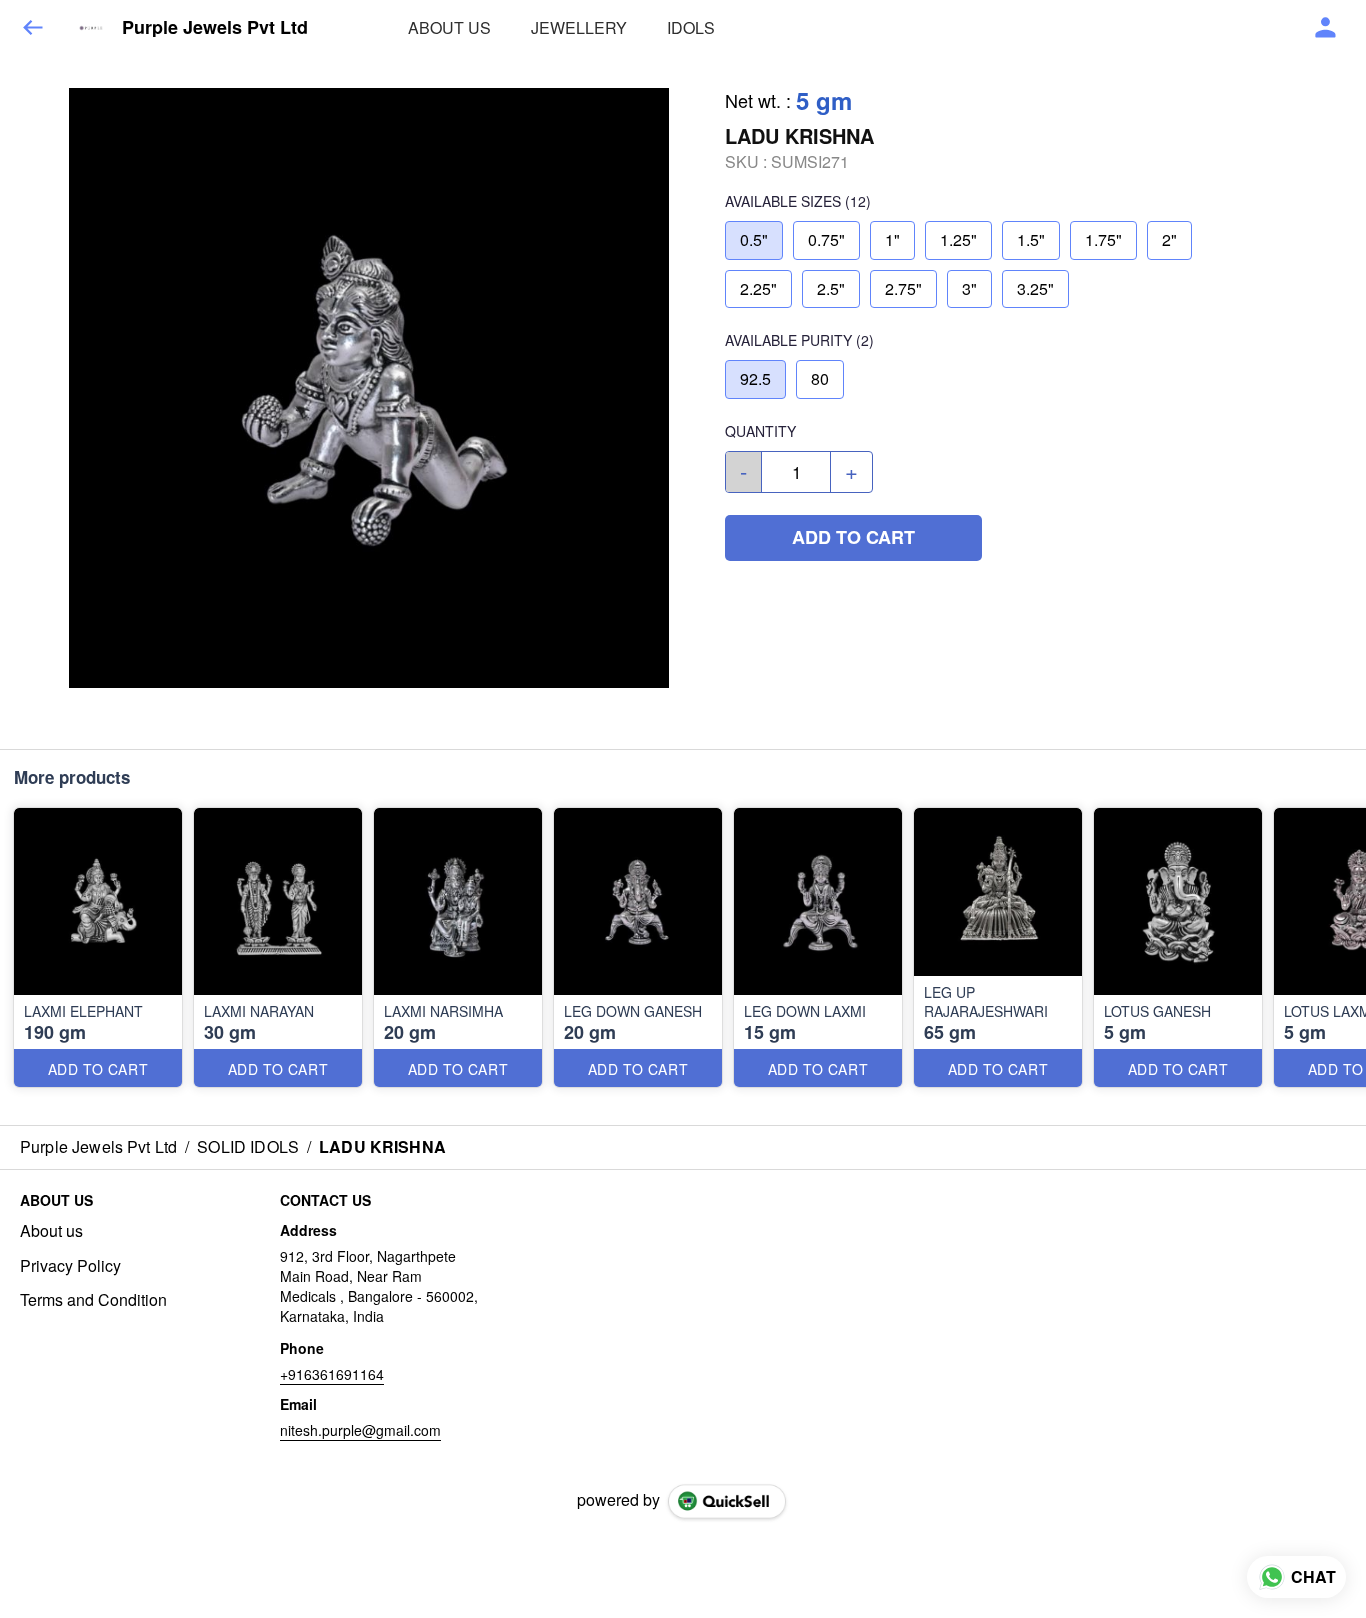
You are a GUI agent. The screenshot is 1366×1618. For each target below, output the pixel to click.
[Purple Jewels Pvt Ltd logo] (91, 28)
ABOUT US (449, 27)
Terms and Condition (93, 1300)
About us (51, 1231)
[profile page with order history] (1326, 28)
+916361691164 (332, 1374)
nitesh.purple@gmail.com (360, 1430)
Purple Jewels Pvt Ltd (215, 28)
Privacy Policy (70, 1266)
